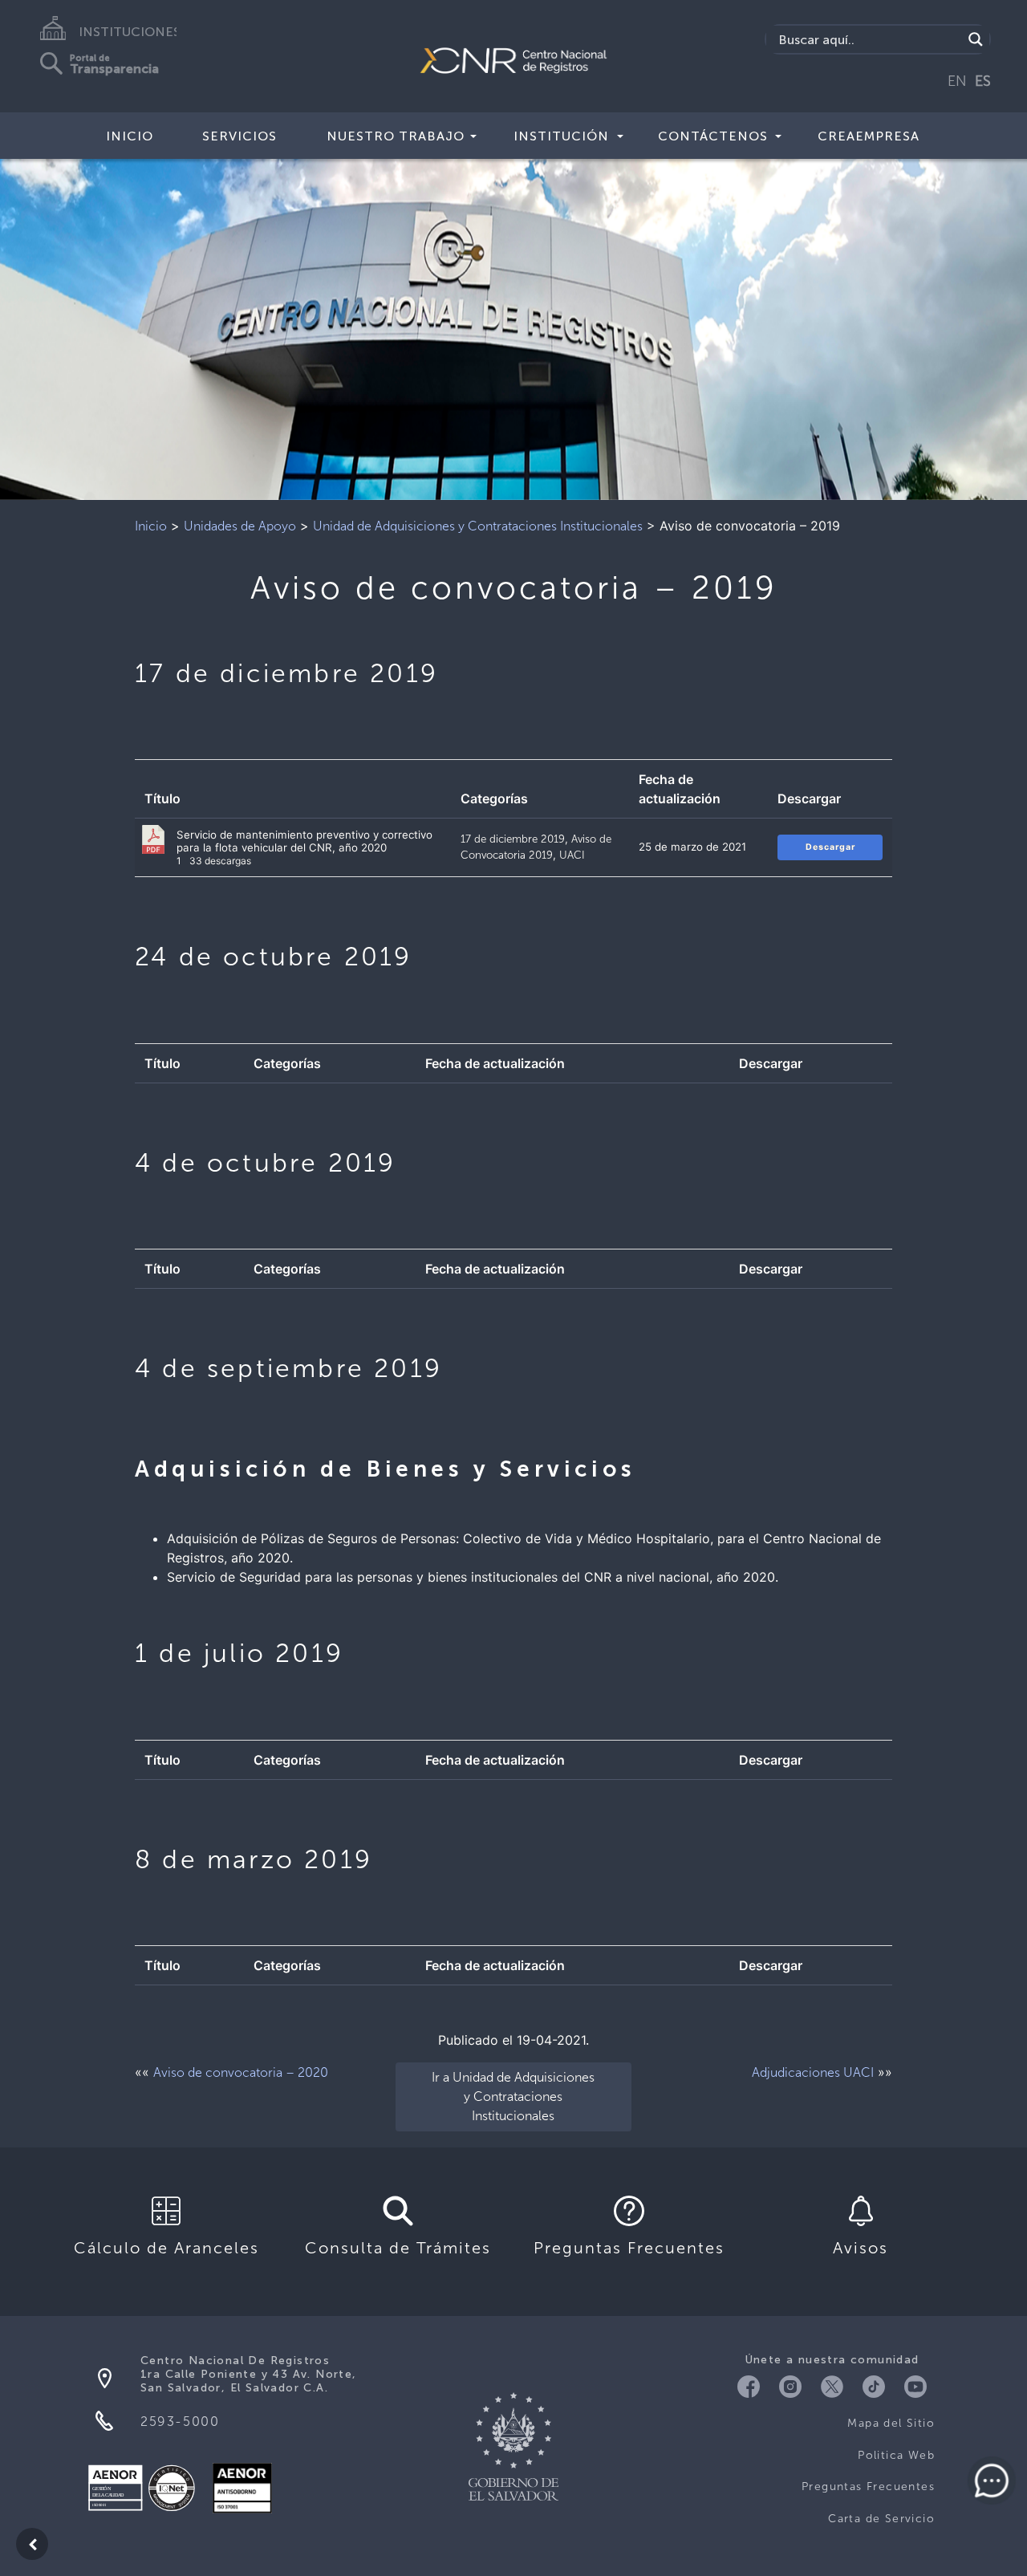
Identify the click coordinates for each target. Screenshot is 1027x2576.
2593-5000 (180, 2422)
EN (957, 81)
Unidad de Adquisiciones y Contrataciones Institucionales (478, 526)
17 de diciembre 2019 (513, 839)
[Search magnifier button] (976, 39)
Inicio (130, 136)
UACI (572, 855)
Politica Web (896, 2455)
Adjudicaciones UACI (813, 2072)
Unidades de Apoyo (240, 526)
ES (983, 81)
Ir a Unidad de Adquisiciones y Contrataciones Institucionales (513, 2097)
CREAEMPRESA (869, 136)
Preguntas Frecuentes (868, 2487)
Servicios (239, 136)
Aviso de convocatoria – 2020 (241, 2072)
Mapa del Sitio (891, 2423)
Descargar (830, 847)
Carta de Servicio (881, 2519)
